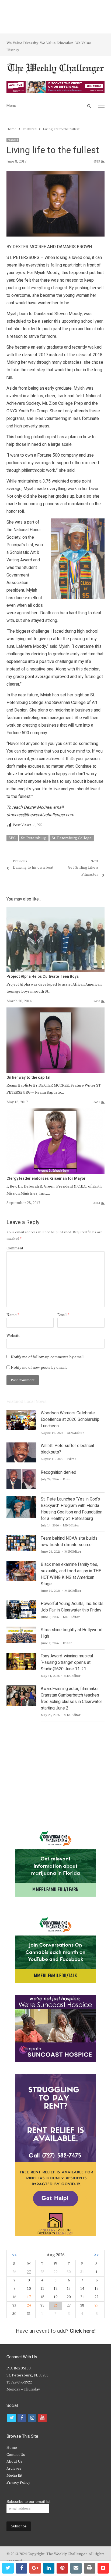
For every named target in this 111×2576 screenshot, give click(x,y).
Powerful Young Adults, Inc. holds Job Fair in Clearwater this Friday (72, 1607)
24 (29, 2305)
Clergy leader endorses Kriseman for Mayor (46, 1179)
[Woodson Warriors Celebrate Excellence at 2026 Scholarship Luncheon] (21, 1413)
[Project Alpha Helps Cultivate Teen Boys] (55, 910)
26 (55, 2305)
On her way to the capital (28, 1078)
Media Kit (14, 2476)
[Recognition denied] (21, 1472)
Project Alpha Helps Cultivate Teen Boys (43, 977)
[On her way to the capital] (55, 1011)
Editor (72, 1459)
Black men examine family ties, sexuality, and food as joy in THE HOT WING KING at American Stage (71, 1574)
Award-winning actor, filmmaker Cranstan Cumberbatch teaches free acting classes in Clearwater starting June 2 (71, 1698)
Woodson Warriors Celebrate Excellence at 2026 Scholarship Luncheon (70, 1420)
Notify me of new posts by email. (39, 1368)
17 (29, 2297)
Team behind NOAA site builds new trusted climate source (69, 1542)
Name (13, 1315)
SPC (12, 838)
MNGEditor (76, 1433)
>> (96, 2255)
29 (96, 2305)
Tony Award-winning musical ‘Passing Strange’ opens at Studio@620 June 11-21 (67, 1663)
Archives (14, 2469)
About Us (14, 2462)
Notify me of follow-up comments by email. (48, 1357)
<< (14, 2255)
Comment (15, 1248)
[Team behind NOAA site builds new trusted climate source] (21, 1538)
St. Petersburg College (72, 838)
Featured (13, 140)
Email (63, 1315)
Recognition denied (58, 1472)
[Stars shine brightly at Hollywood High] (21, 1630)
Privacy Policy (18, 2483)
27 (29, 2272)
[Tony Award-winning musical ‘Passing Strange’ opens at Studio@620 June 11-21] (21, 1656)
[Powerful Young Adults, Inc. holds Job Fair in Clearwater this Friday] (21, 1604)
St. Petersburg (34, 838)
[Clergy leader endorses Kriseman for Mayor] (55, 1112)
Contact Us (16, 2455)
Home (12, 2448)
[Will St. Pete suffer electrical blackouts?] (21, 1446)
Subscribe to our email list (28, 2501)
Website (13, 1336)
